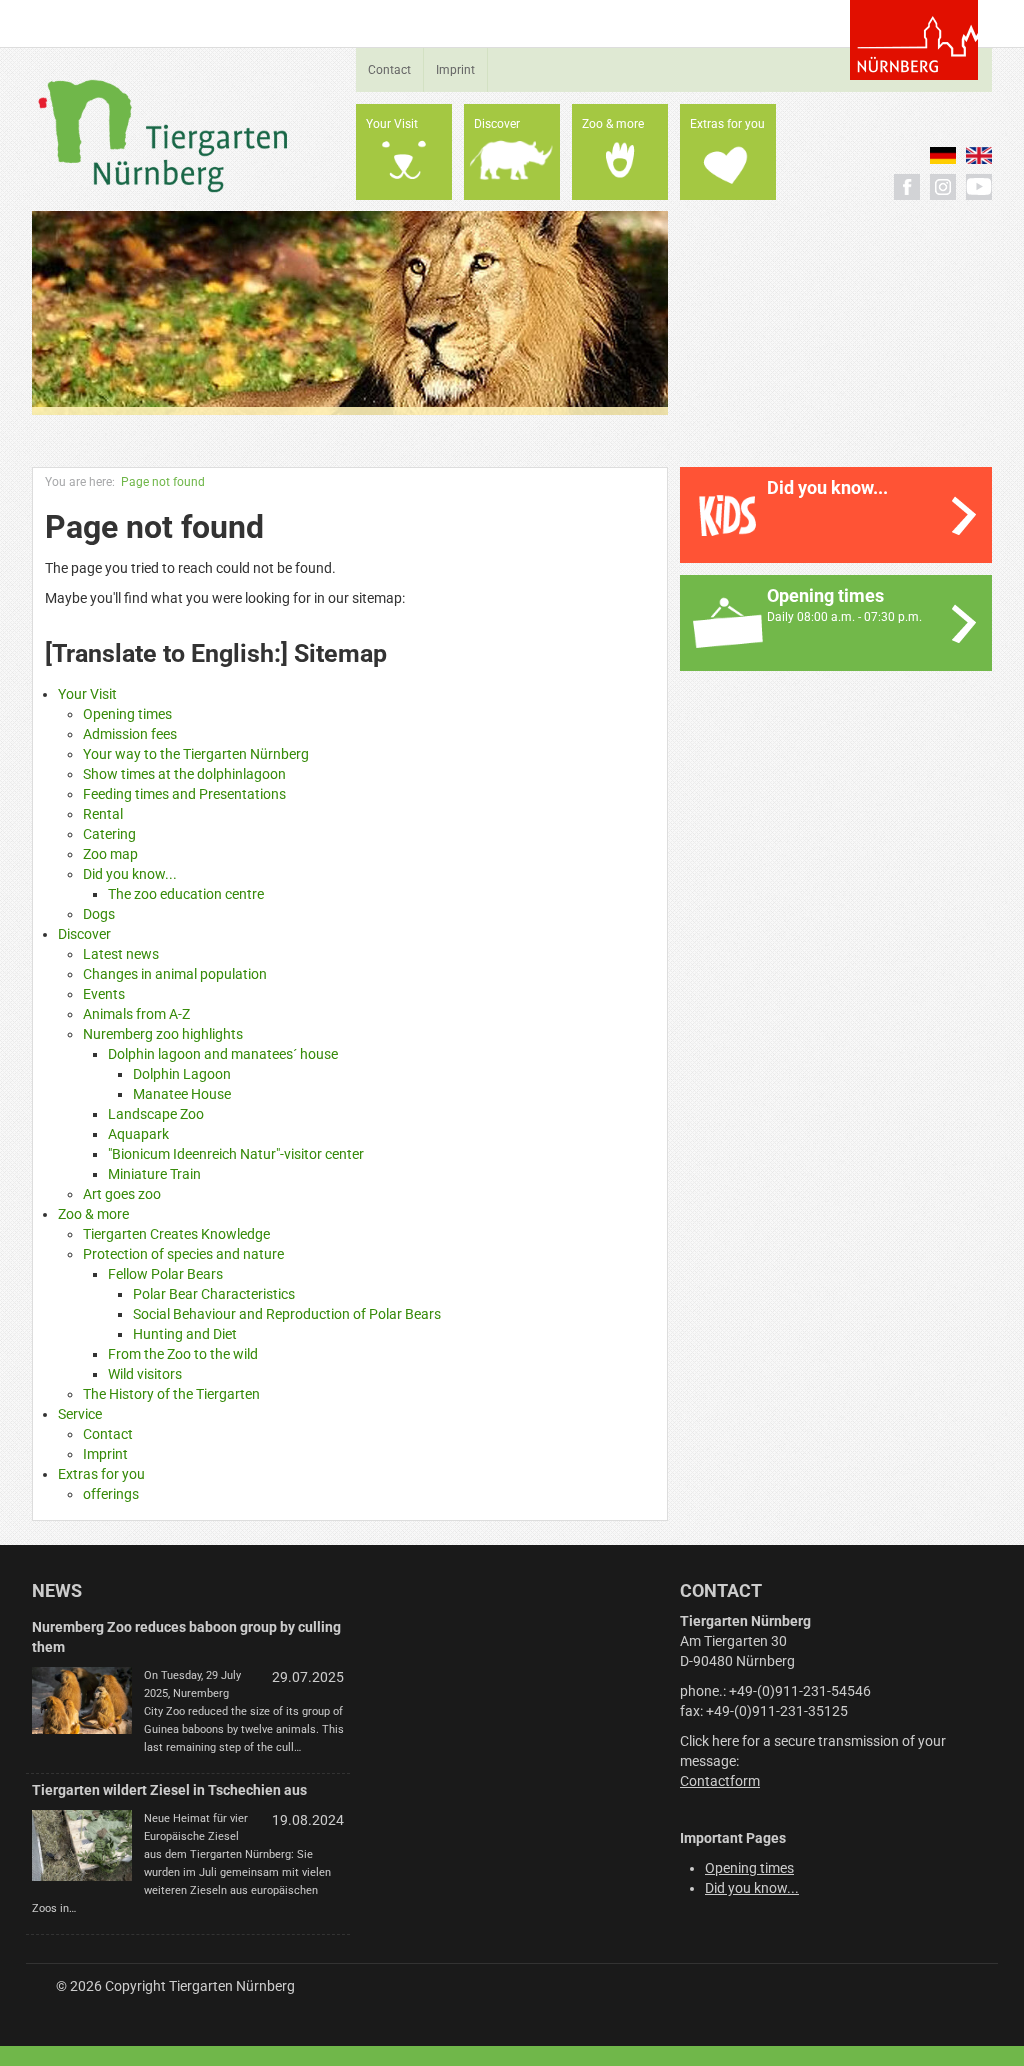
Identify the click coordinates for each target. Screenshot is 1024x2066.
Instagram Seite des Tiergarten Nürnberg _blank (943, 187)
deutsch (943, 155)
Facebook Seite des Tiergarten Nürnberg (907, 187)
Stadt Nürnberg (914, 40)
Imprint (455, 70)
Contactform (720, 1781)
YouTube (979, 187)
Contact (389, 70)
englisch (979, 155)
